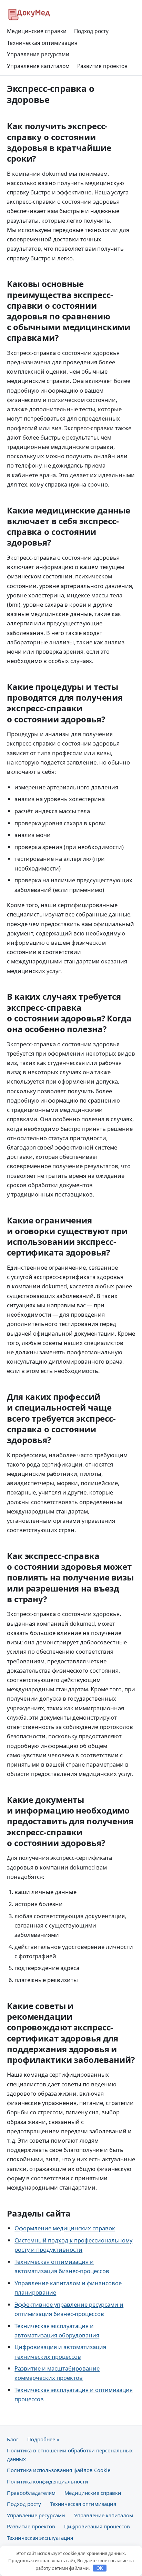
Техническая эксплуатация (40, 2538)
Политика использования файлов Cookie (59, 2470)
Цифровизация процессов (97, 2526)
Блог (13, 2439)
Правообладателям (31, 2493)
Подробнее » (43, 2439)
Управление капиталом (38, 66)
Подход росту (91, 31)
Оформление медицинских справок (65, 2228)
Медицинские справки (37, 31)
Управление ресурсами (38, 54)
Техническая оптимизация (42, 43)
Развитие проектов (102, 66)
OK (100, 2568)
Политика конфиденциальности (48, 2481)
